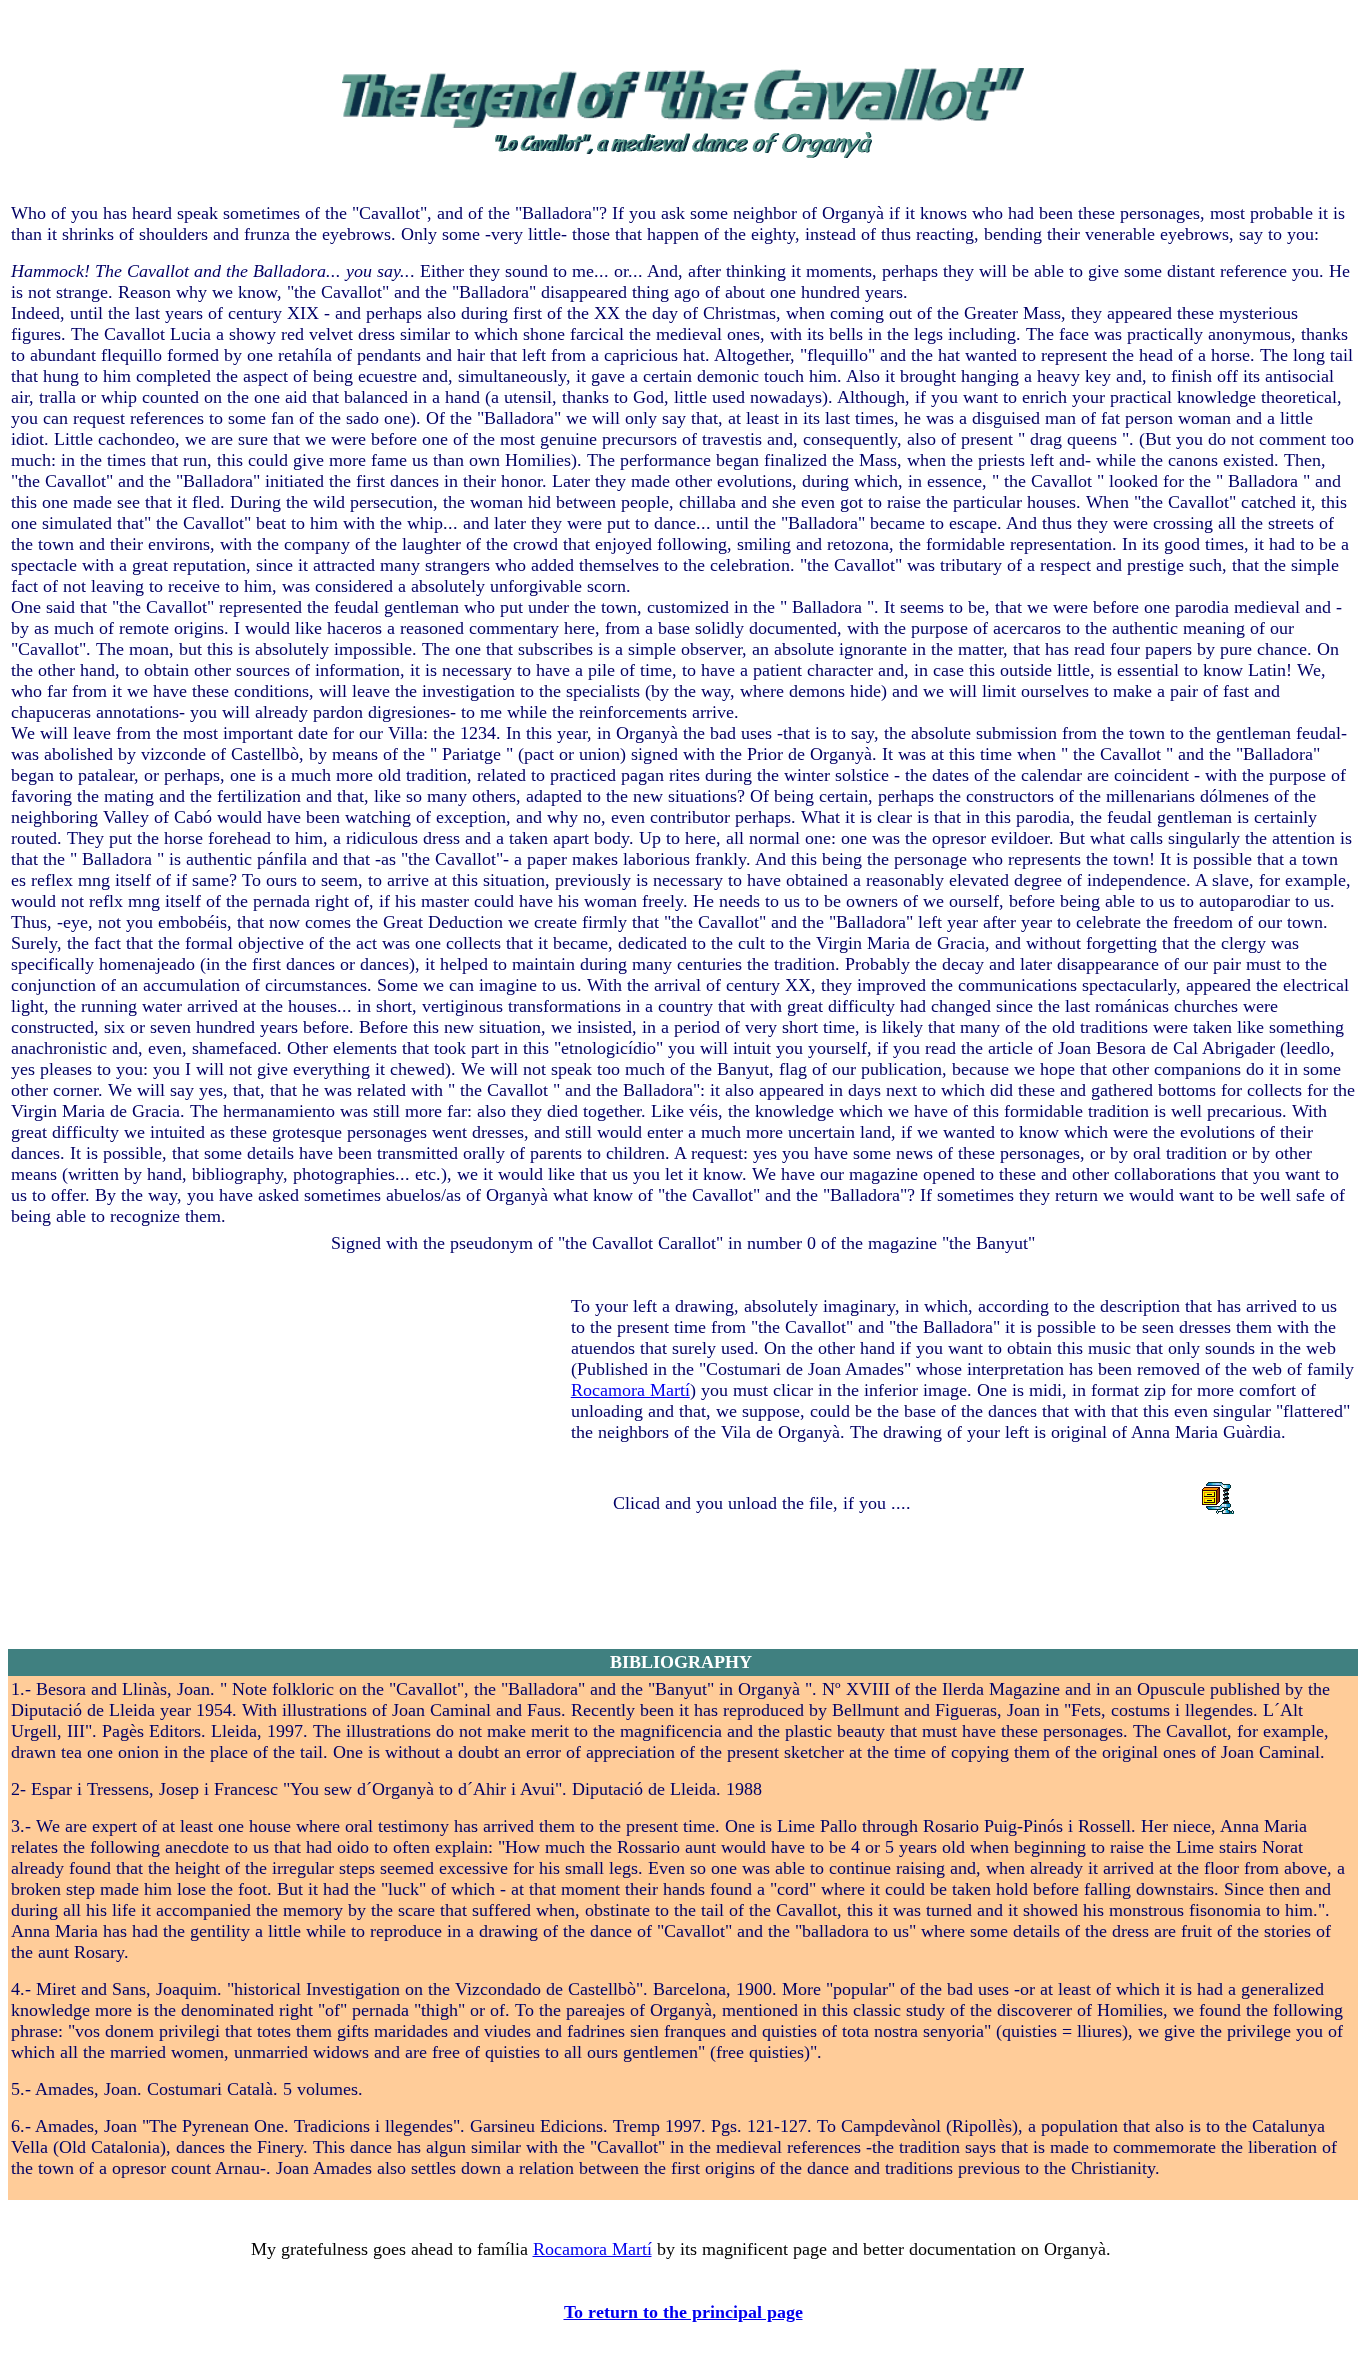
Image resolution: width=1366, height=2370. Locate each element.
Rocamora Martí (630, 1390)
